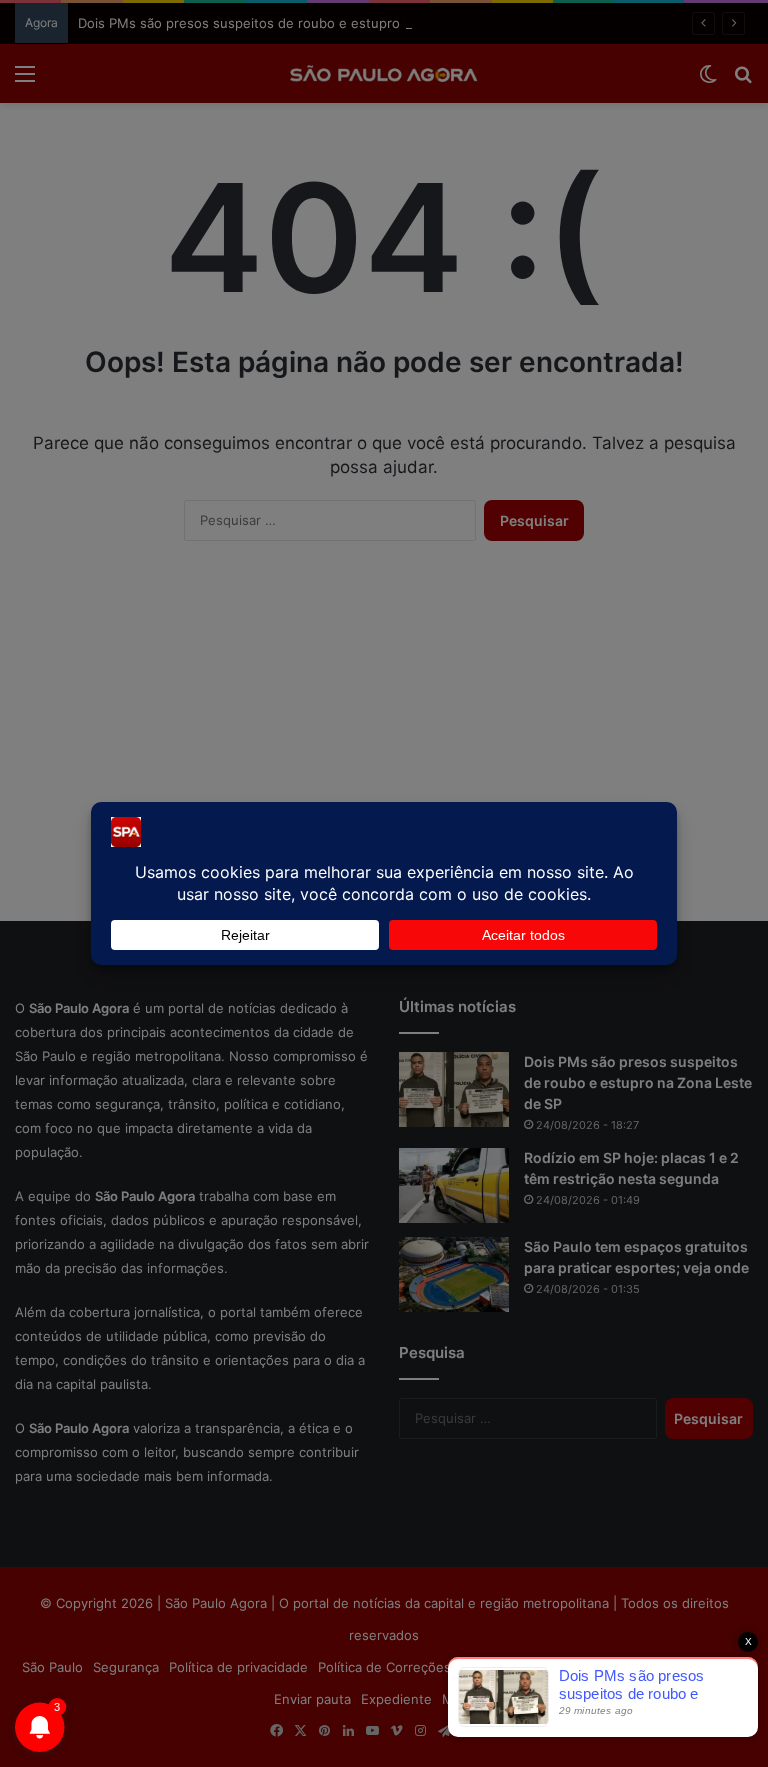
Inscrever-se (530, 203)
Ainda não (368, 203)
